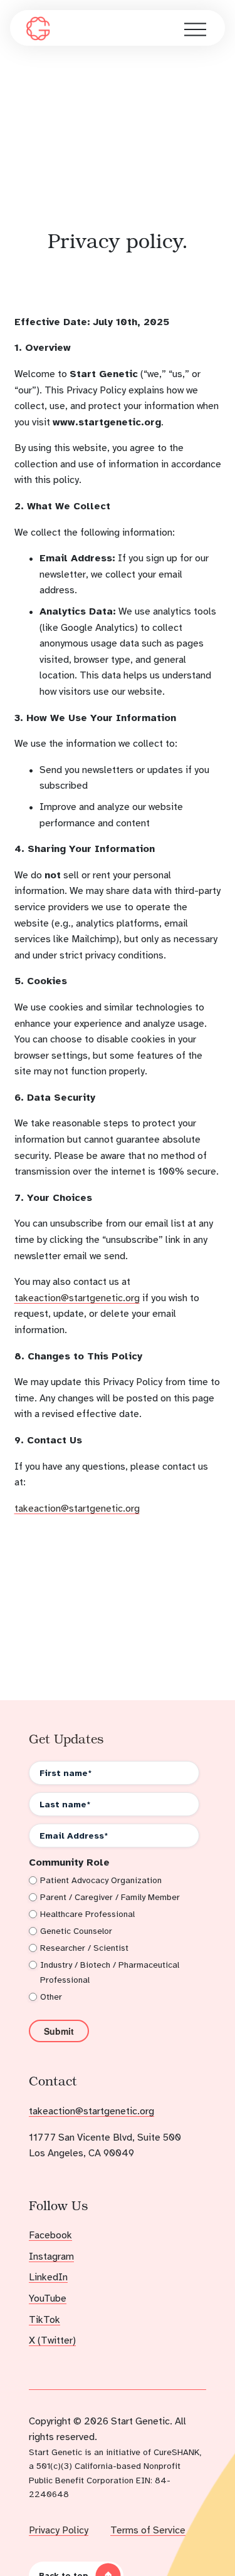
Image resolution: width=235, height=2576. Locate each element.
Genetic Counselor (76, 1931)
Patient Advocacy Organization (101, 1880)
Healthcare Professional (87, 1914)
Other (51, 1997)
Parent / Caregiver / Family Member (110, 1897)
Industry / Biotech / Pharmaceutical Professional (110, 1972)
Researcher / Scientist (84, 1948)
